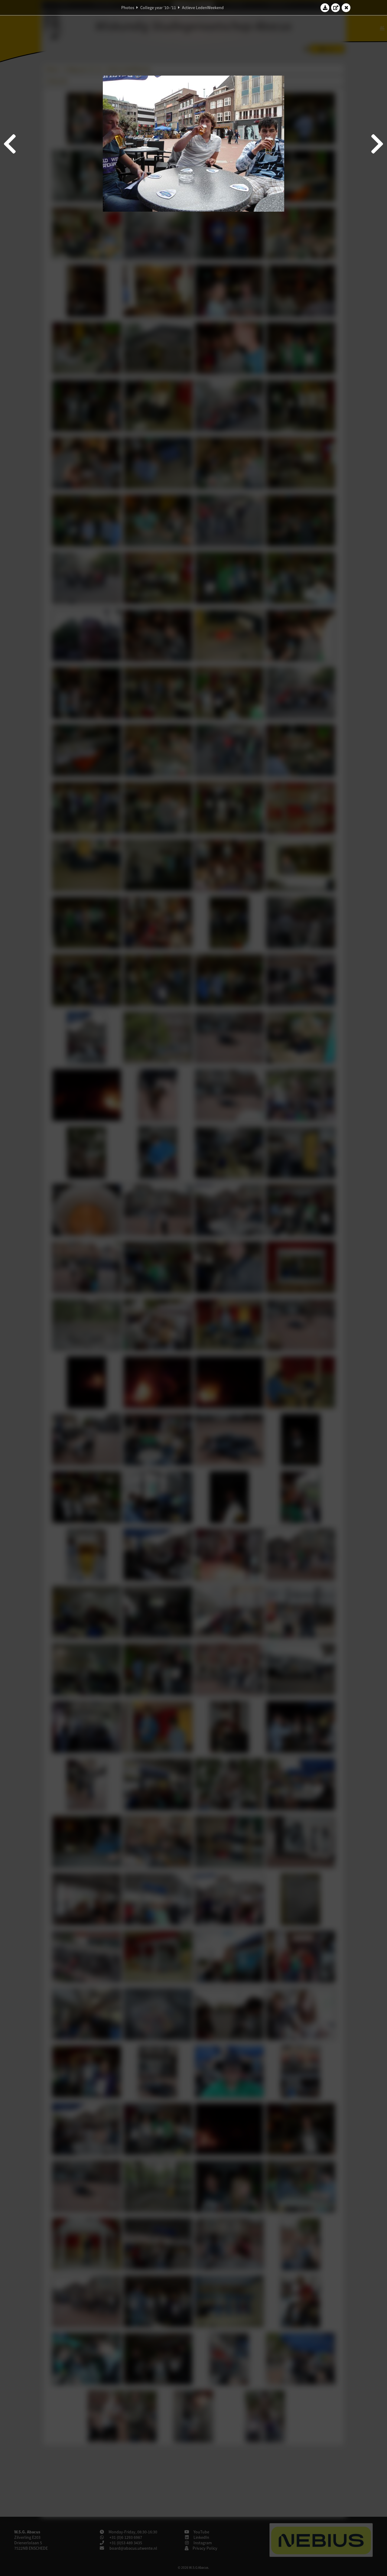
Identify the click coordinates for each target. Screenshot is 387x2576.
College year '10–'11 (158, 8)
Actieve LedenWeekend (203, 8)
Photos (128, 8)
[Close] (346, 8)
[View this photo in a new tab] (336, 8)
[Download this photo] (325, 8)
